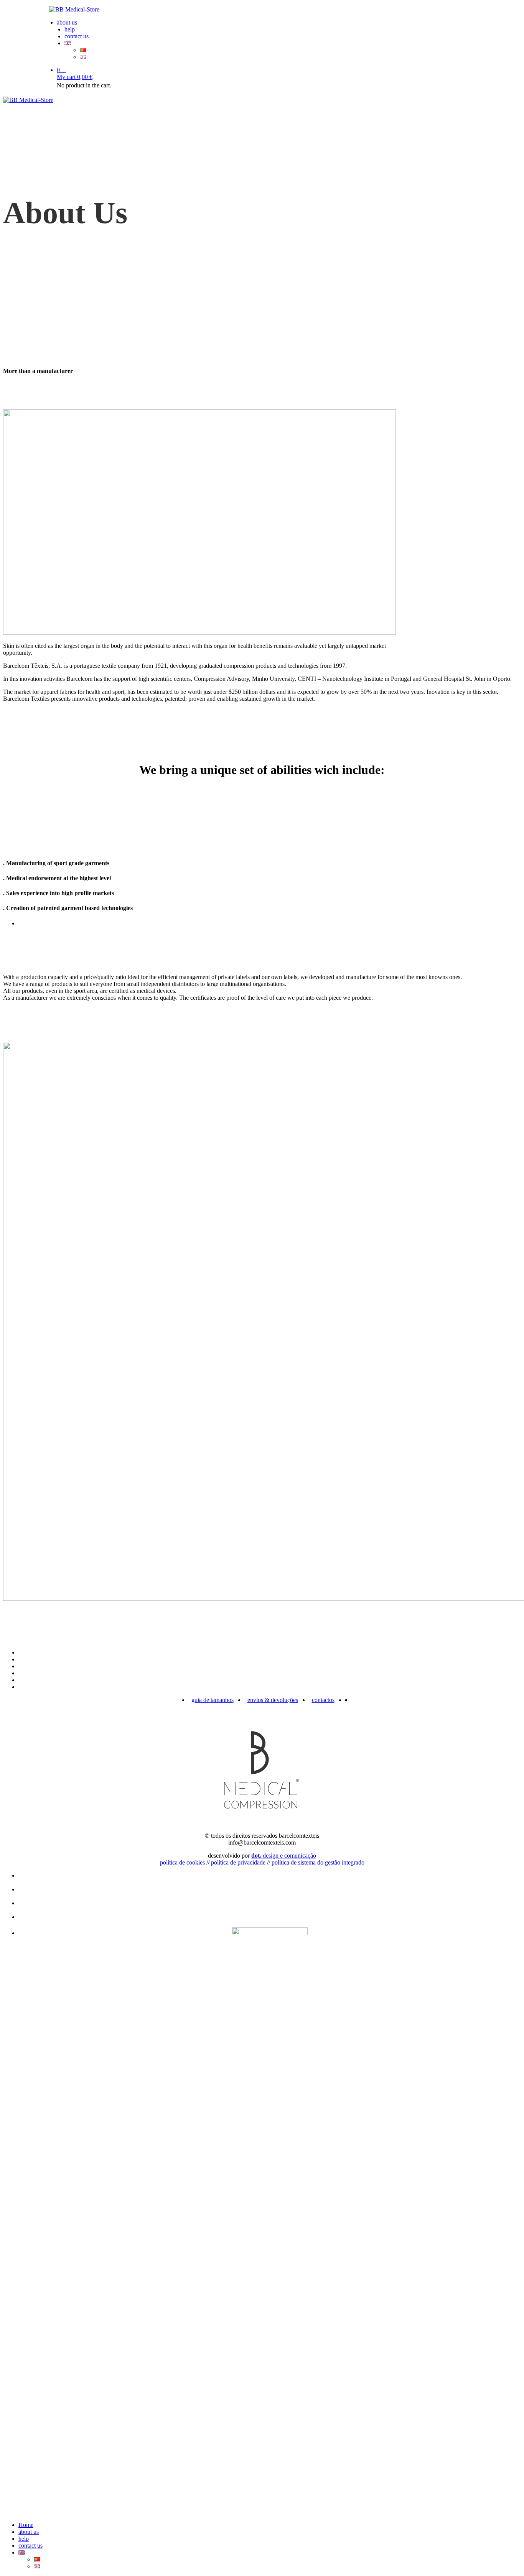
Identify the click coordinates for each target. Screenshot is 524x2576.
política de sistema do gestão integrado (318, 1862)
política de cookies (182, 1862)
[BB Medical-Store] (262, 10)
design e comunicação (284, 1856)
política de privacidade (239, 1862)
